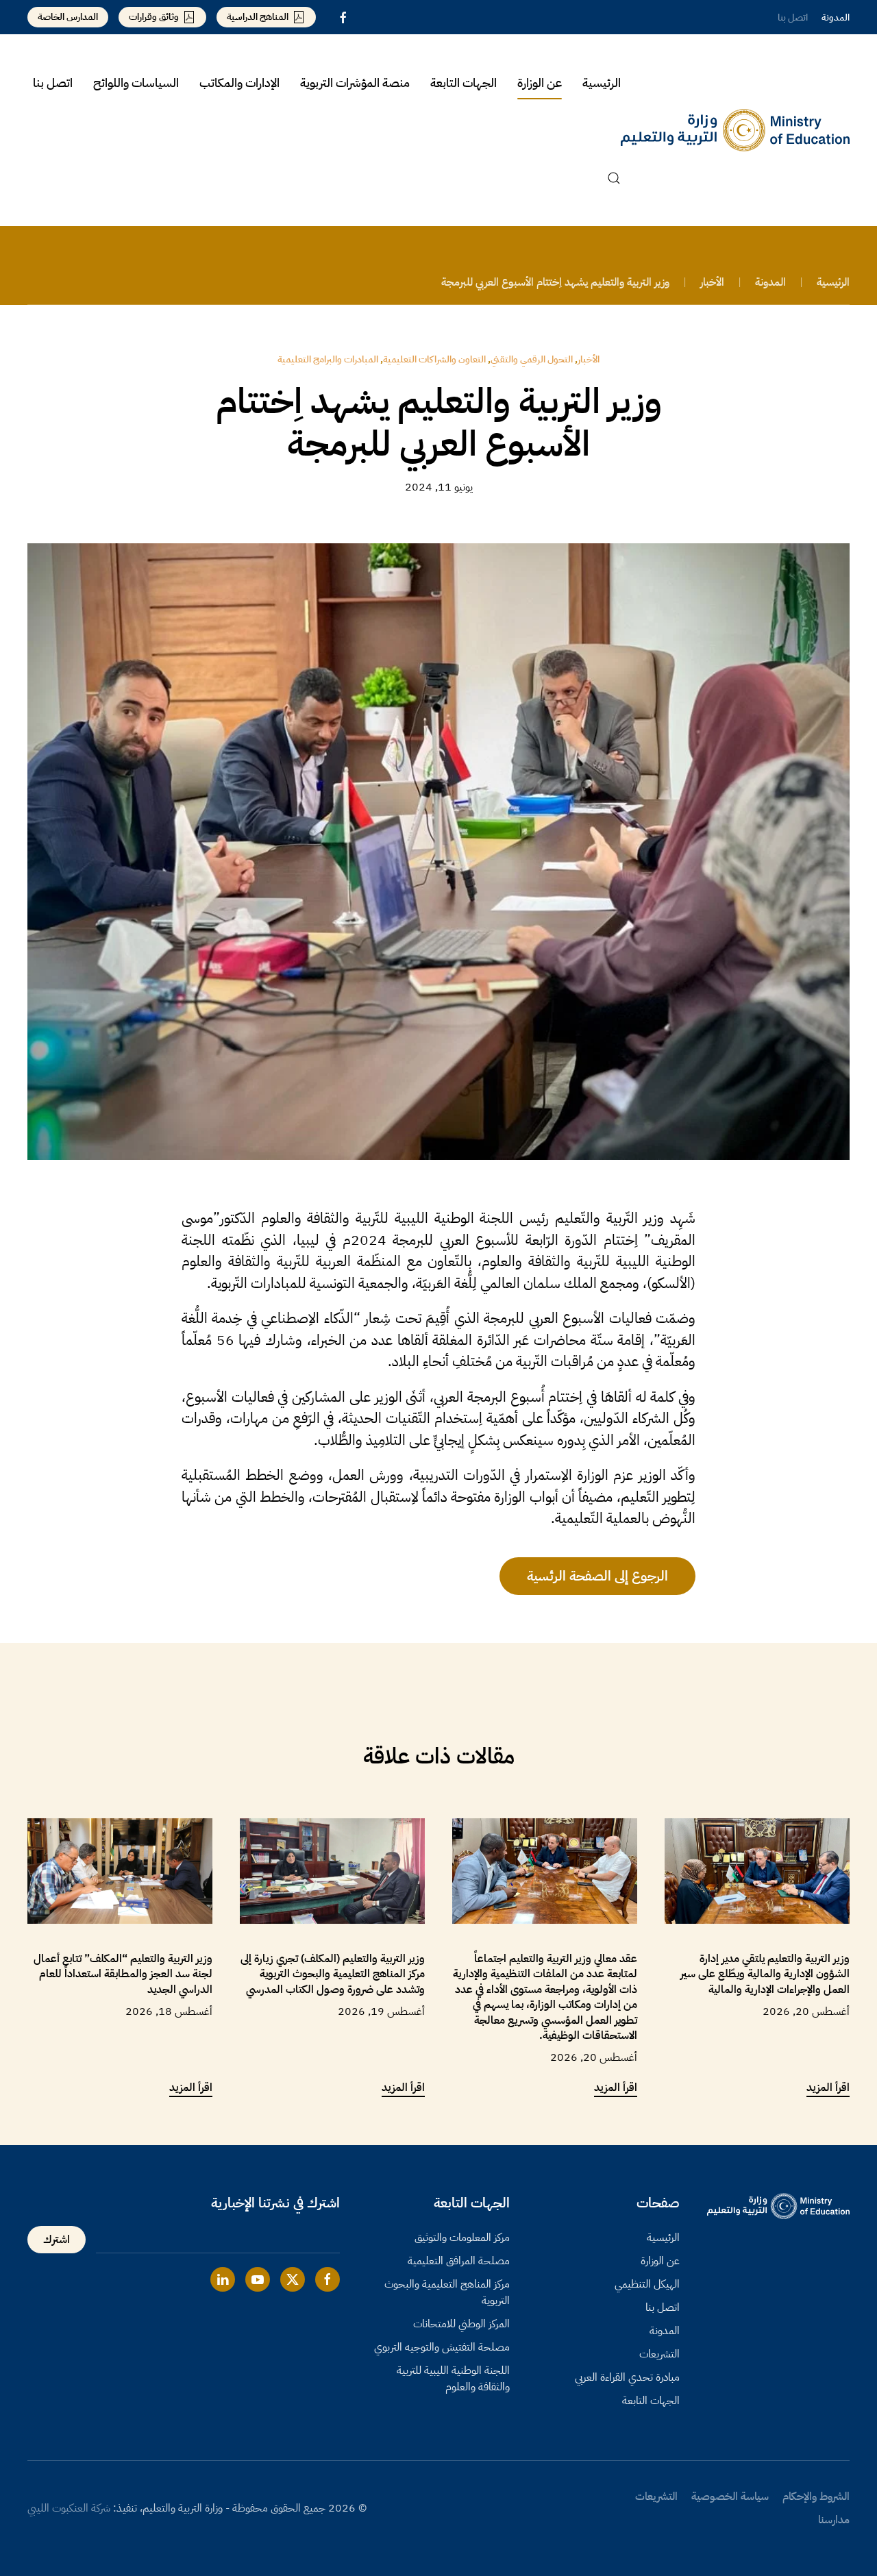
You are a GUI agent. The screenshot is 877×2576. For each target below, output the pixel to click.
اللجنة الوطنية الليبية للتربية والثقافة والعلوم (453, 2379)
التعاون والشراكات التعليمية (434, 359)
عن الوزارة (660, 2261)
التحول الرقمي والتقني (532, 359)
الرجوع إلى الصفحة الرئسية (597, 1576)
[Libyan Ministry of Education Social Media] (328, 2279)
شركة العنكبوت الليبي (69, 2508)
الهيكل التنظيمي (647, 2284)
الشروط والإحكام (816, 2497)
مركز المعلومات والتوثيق (462, 2238)
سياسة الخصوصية (730, 2497)
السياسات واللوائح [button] (136, 83)
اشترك (57, 2240)
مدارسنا (834, 2520)
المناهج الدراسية (258, 17)
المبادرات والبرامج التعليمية (328, 359)
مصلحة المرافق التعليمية (459, 2261)
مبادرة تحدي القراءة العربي (627, 2377)
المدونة (836, 17)
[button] (614, 178)
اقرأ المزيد (828, 2088)
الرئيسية (602, 83)
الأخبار (589, 359)
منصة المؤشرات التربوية (355, 83)
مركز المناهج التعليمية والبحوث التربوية (447, 2292)
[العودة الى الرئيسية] (735, 130)
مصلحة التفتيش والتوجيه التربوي (442, 2347)
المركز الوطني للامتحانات (461, 2324)
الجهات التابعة (651, 2401)
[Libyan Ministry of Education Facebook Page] (343, 17)
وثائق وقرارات (154, 17)
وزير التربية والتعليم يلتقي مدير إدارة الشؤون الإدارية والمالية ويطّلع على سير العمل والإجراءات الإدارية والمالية (765, 1974)
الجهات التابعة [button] (464, 83)
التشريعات (659, 2354)
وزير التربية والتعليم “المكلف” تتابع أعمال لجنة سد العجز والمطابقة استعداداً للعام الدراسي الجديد (123, 1974)
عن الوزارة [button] (540, 83)
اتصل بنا (793, 17)
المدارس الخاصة (68, 17)
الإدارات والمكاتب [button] (239, 83)
